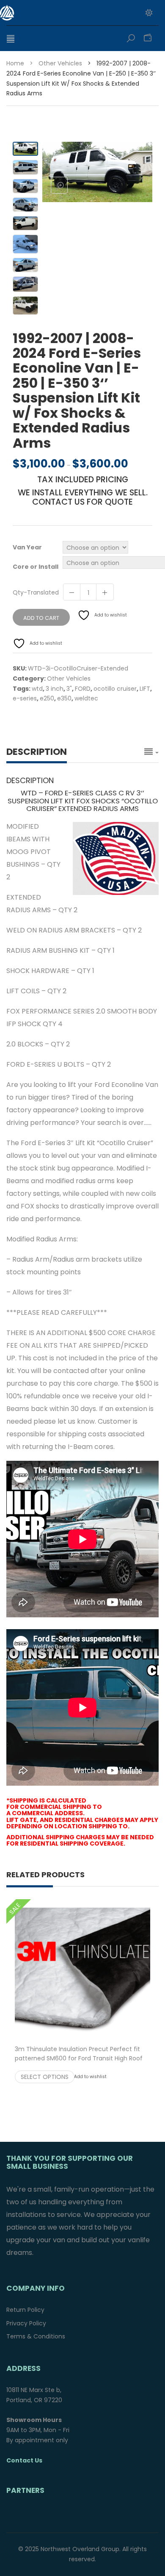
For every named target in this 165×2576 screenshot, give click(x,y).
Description (37, 752)
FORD (83, 689)
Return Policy (25, 2310)
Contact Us (24, 2460)
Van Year (27, 547)
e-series (25, 698)
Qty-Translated (36, 592)
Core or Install (36, 567)
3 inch (55, 689)
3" (69, 689)
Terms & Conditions (36, 2336)
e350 (64, 698)
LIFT (145, 689)
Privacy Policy (26, 2323)
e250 (47, 698)
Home (15, 63)
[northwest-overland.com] (53, 13)
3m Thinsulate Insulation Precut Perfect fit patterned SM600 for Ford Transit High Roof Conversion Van (82, 2058)
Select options (45, 2077)
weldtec (86, 698)
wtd (37, 689)
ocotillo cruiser (115, 689)
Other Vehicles (60, 63)
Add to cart (41, 618)
